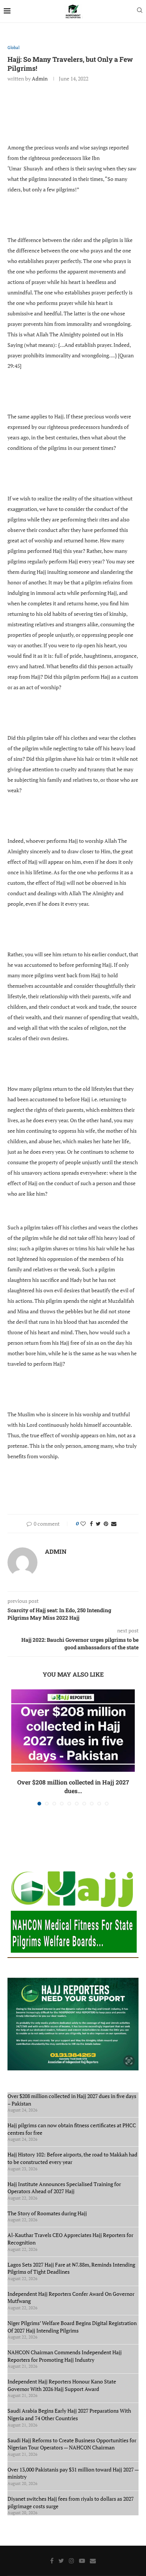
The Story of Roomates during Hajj (47, 2213)
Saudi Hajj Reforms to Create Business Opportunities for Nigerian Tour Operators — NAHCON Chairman (72, 2444)
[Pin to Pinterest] (106, 1524)
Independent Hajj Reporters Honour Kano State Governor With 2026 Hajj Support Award (62, 2385)
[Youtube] (82, 2561)
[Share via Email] (114, 1524)
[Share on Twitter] (98, 1524)
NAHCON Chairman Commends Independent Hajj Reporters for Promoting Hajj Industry (65, 2356)
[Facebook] (52, 2561)
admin (40, 78)
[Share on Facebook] (91, 1524)
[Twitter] (61, 2561)
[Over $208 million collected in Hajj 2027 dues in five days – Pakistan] (73, 1731)
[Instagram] (72, 2561)
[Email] (93, 2561)
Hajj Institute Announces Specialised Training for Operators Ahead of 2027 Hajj (64, 2188)
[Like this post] (83, 1524)
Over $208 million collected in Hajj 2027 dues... (73, 1786)
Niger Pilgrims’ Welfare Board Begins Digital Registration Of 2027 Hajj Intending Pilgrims (72, 2327)
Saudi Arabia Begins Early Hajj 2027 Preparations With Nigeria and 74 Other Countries (69, 2414)
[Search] (140, 11)
